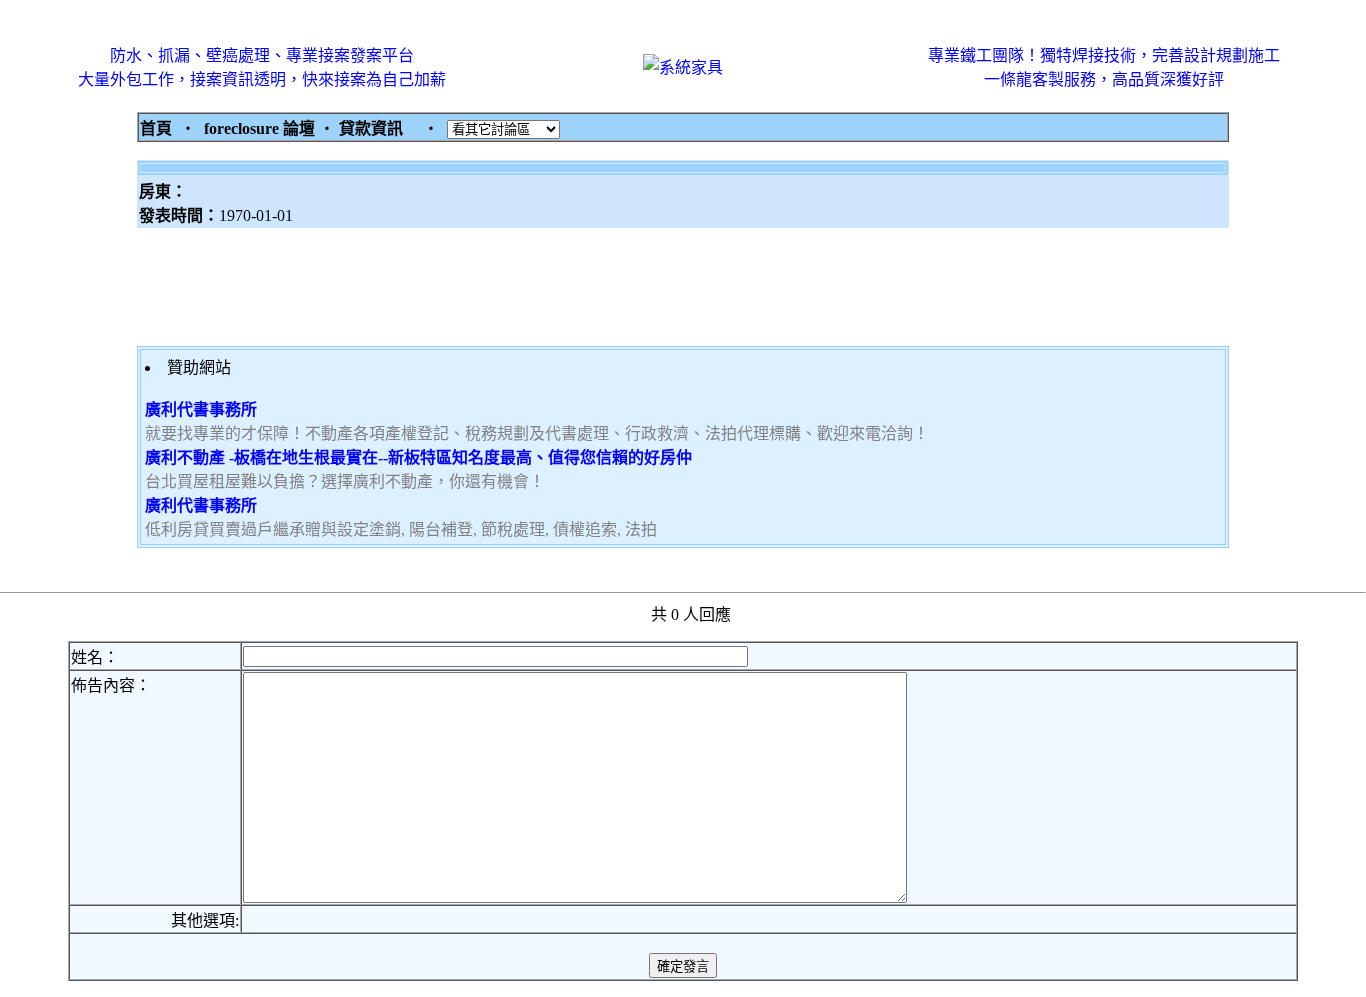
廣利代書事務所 (201, 409)
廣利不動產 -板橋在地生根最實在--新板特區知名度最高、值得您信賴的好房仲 (418, 457)
